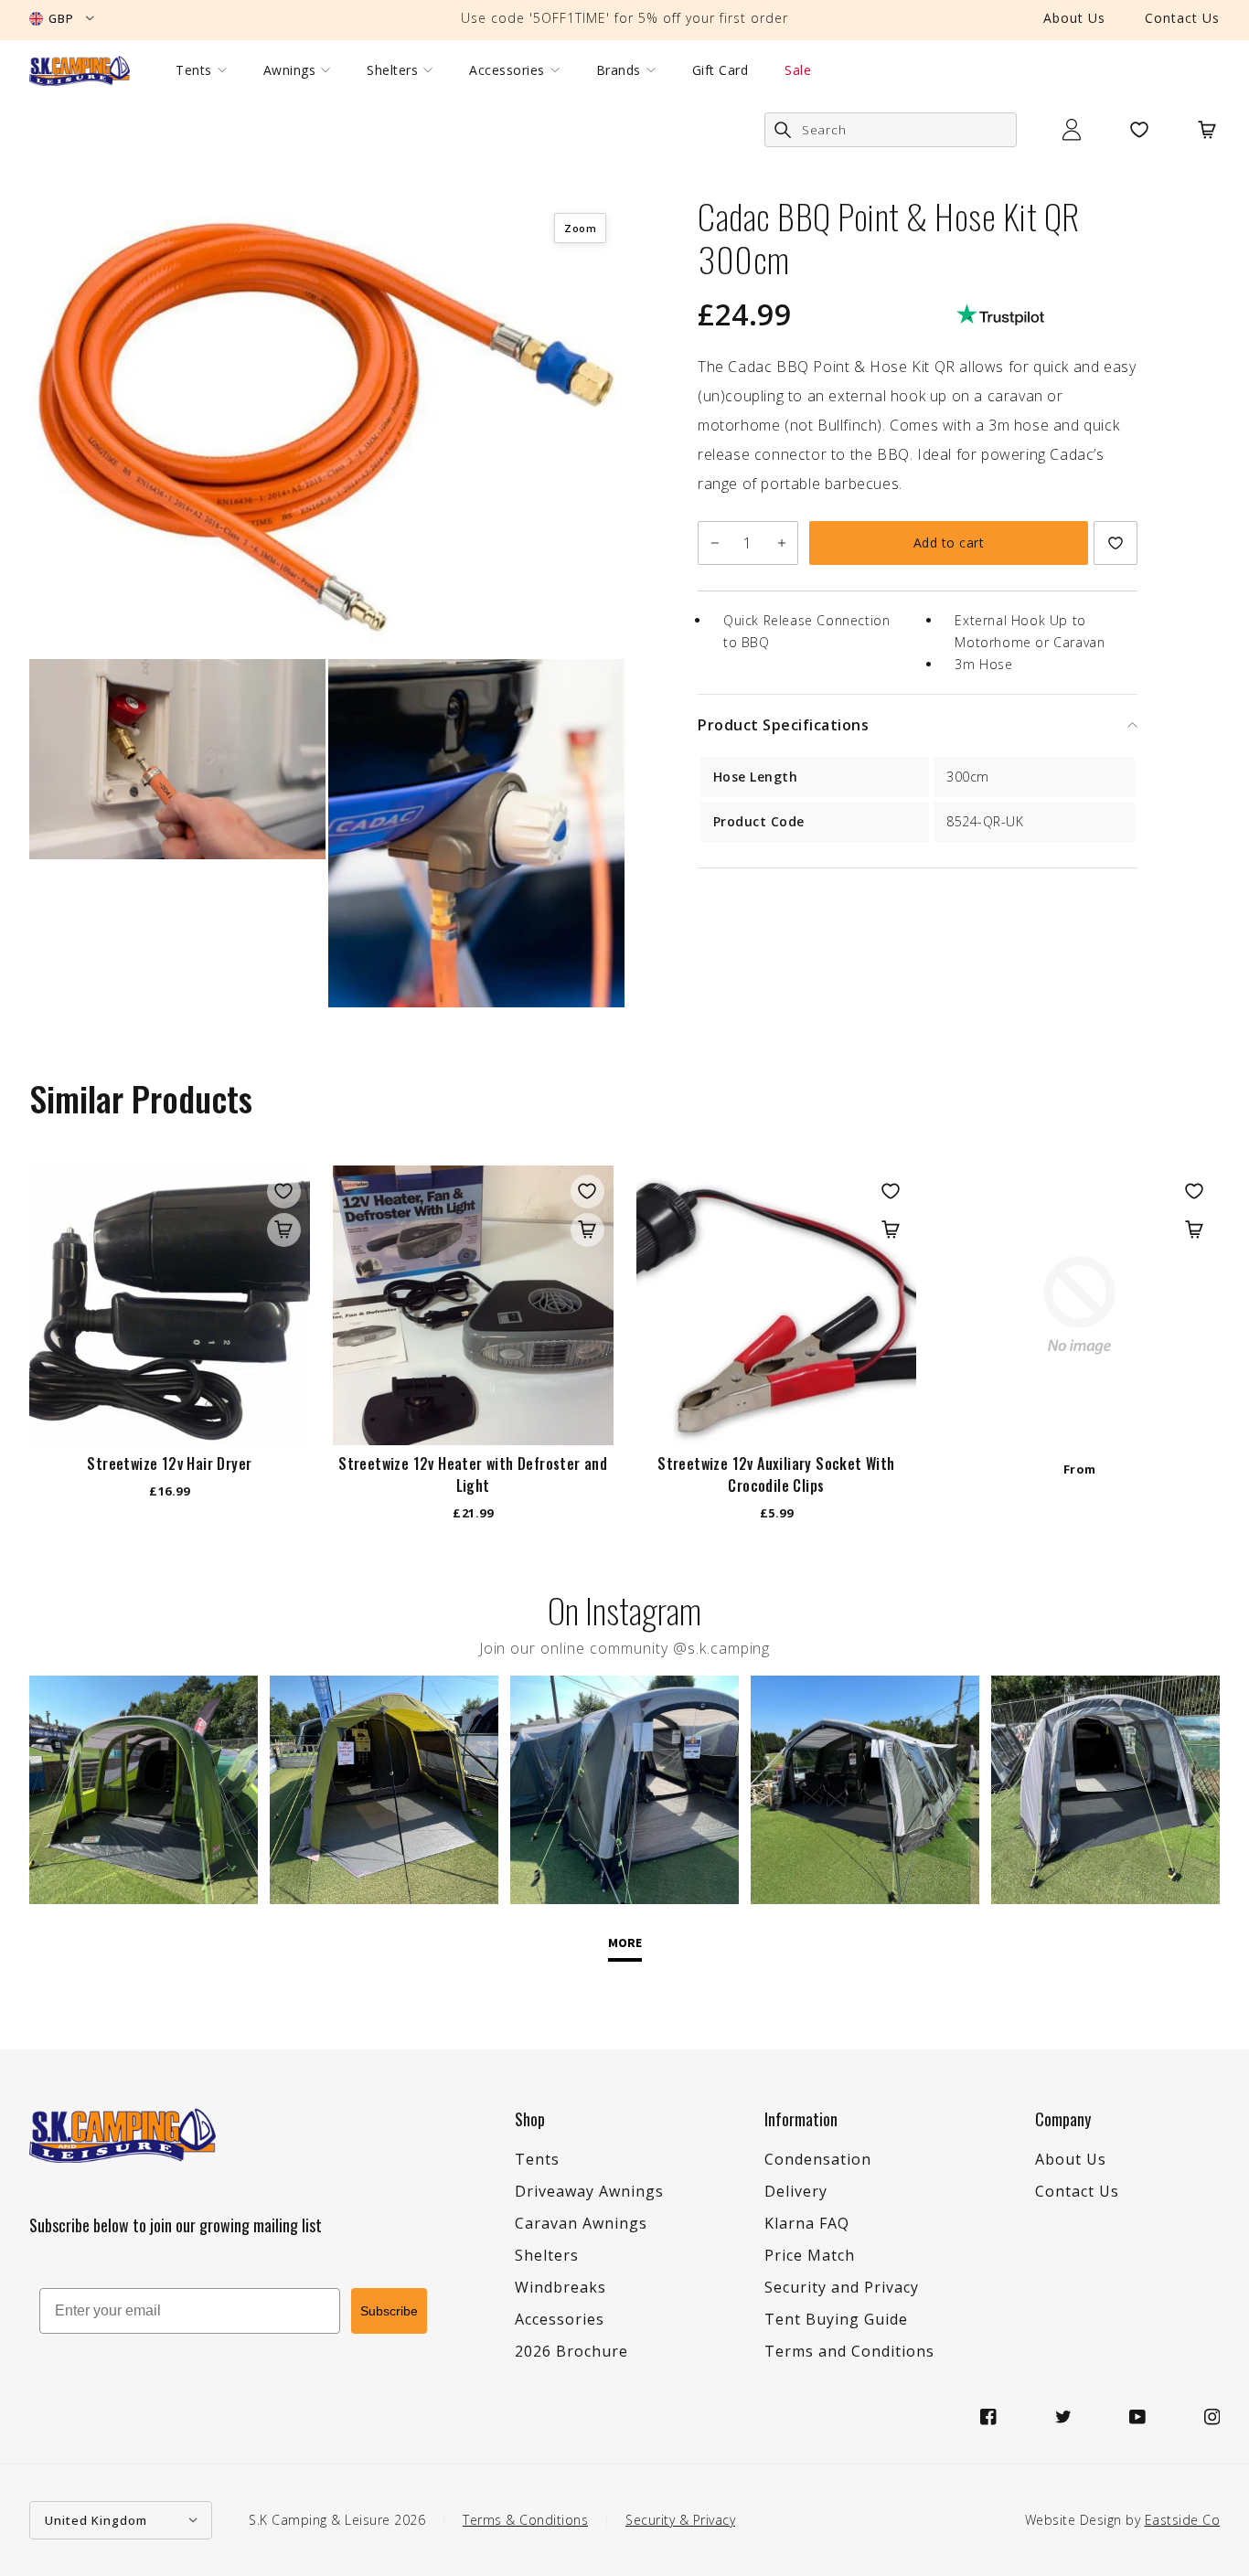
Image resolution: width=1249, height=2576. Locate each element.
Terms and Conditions (849, 2351)
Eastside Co (1183, 2520)
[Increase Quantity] (781, 543)
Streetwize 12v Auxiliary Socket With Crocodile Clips (776, 1474)
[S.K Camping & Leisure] (80, 70)
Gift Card (721, 70)
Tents (194, 70)
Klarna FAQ (807, 2223)
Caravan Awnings (581, 2223)
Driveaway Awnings (589, 2191)
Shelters (392, 70)
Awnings (290, 70)
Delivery (796, 2191)
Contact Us (1182, 18)
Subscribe (389, 2311)
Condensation (818, 2159)
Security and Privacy (842, 2287)
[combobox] (891, 130)
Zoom (580, 228)
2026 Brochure (571, 2351)
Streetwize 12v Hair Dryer (169, 1464)
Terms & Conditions (525, 2520)
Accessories (507, 70)
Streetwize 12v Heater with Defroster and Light (473, 1474)
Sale (798, 70)
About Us (1074, 18)
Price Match (810, 2255)
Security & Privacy (680, 2520)
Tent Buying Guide (836, 2319)
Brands (619, 70)
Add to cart (949, 543)
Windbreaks (560, 2287)
